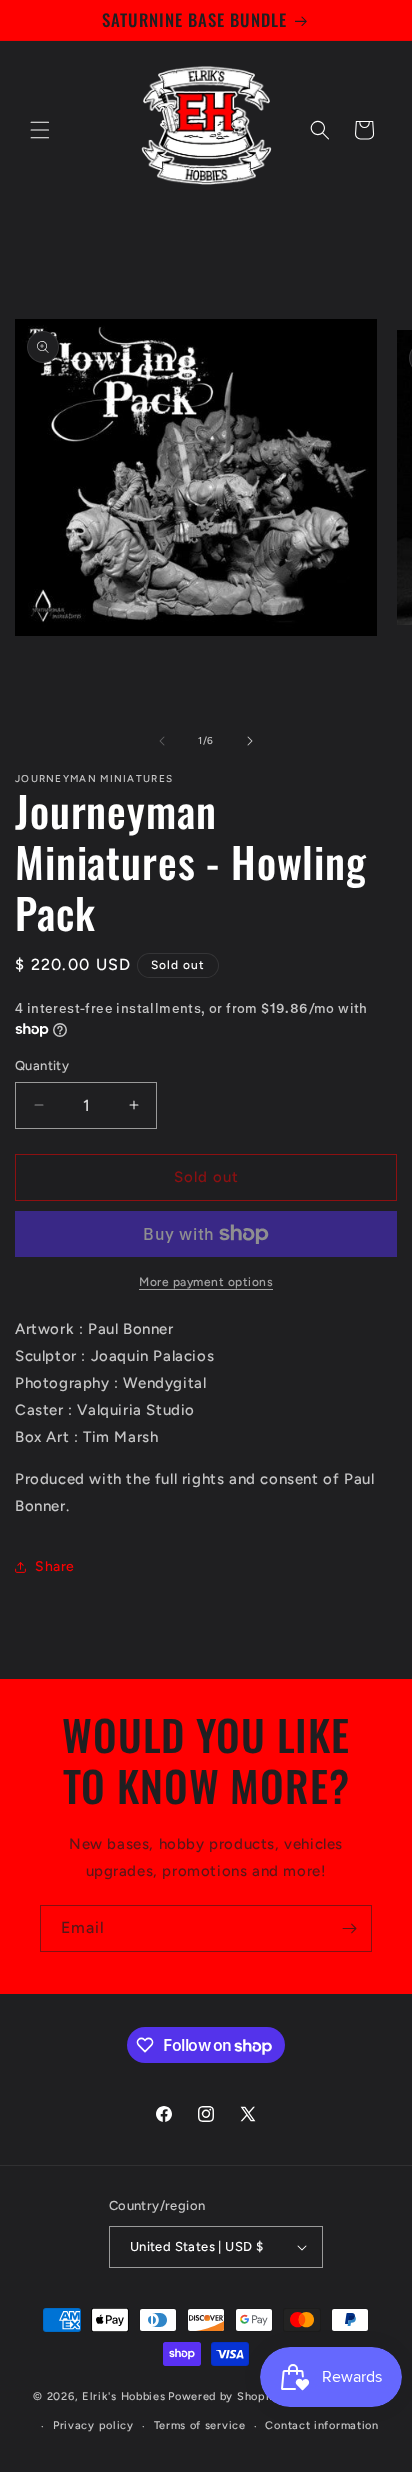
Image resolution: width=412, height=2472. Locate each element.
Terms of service (200, 2425)
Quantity (42, 1065)
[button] (40, 130)
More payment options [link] (206, 1282)
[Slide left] (162, 741)
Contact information (321, 2425)
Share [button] (55, 1566)
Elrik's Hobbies (124, 2395)
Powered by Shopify (224, 2395)
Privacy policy (93, 2425)
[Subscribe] (349, 1928)
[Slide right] (250, 741)
